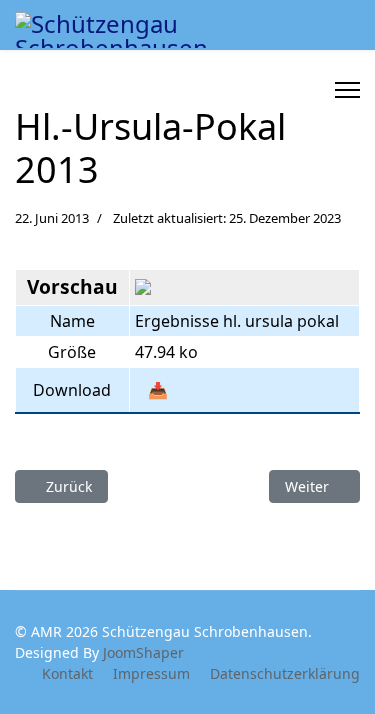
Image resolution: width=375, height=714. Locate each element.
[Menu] (347, 90)
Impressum (151, 673)
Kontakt (67, 673)
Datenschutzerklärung (285, 673)
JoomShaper (143, 652)
